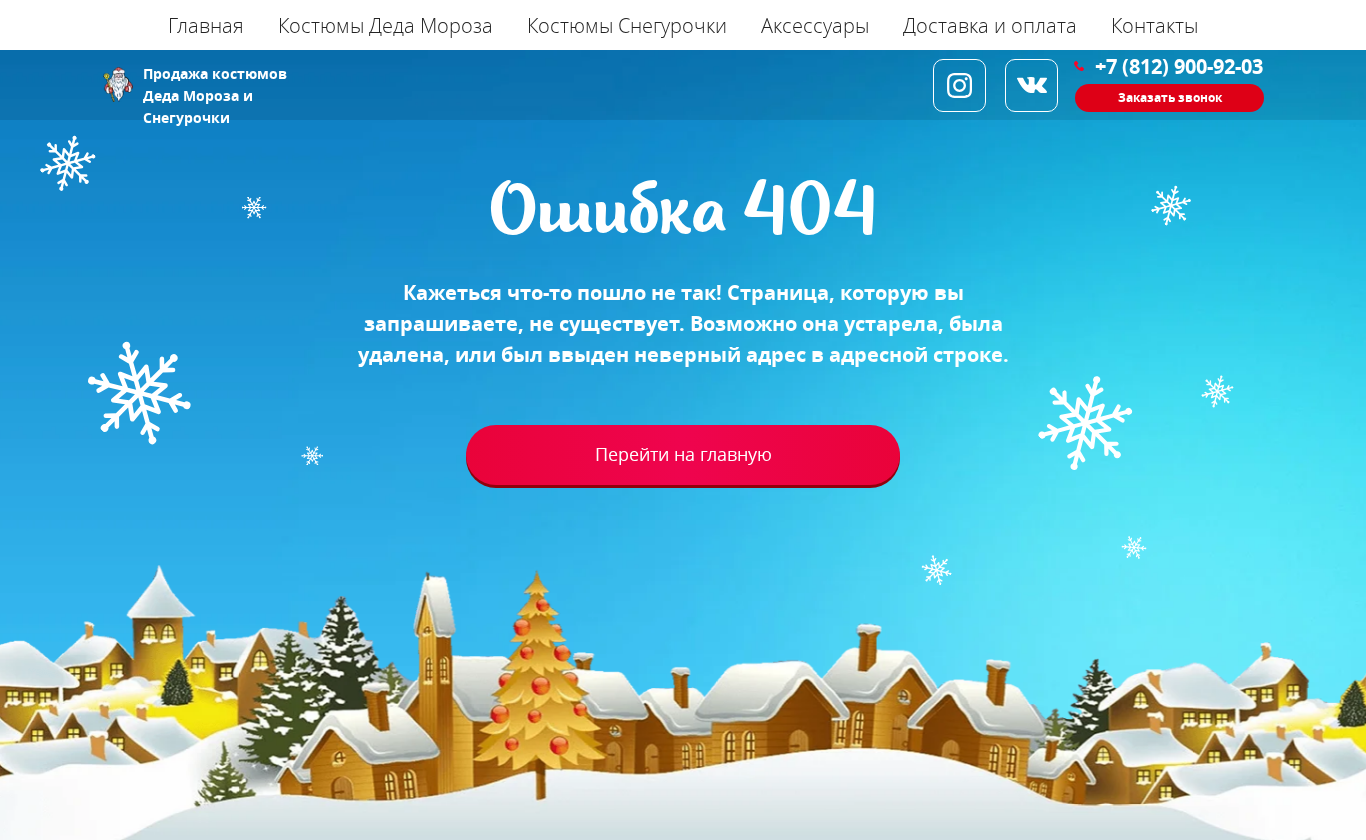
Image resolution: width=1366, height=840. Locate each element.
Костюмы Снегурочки (627, 25)
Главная (206, 25)
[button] (1169, 98)
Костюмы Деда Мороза (385, 25)
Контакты (1154, 25)
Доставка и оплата (990, 25)
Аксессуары (815, 25)
